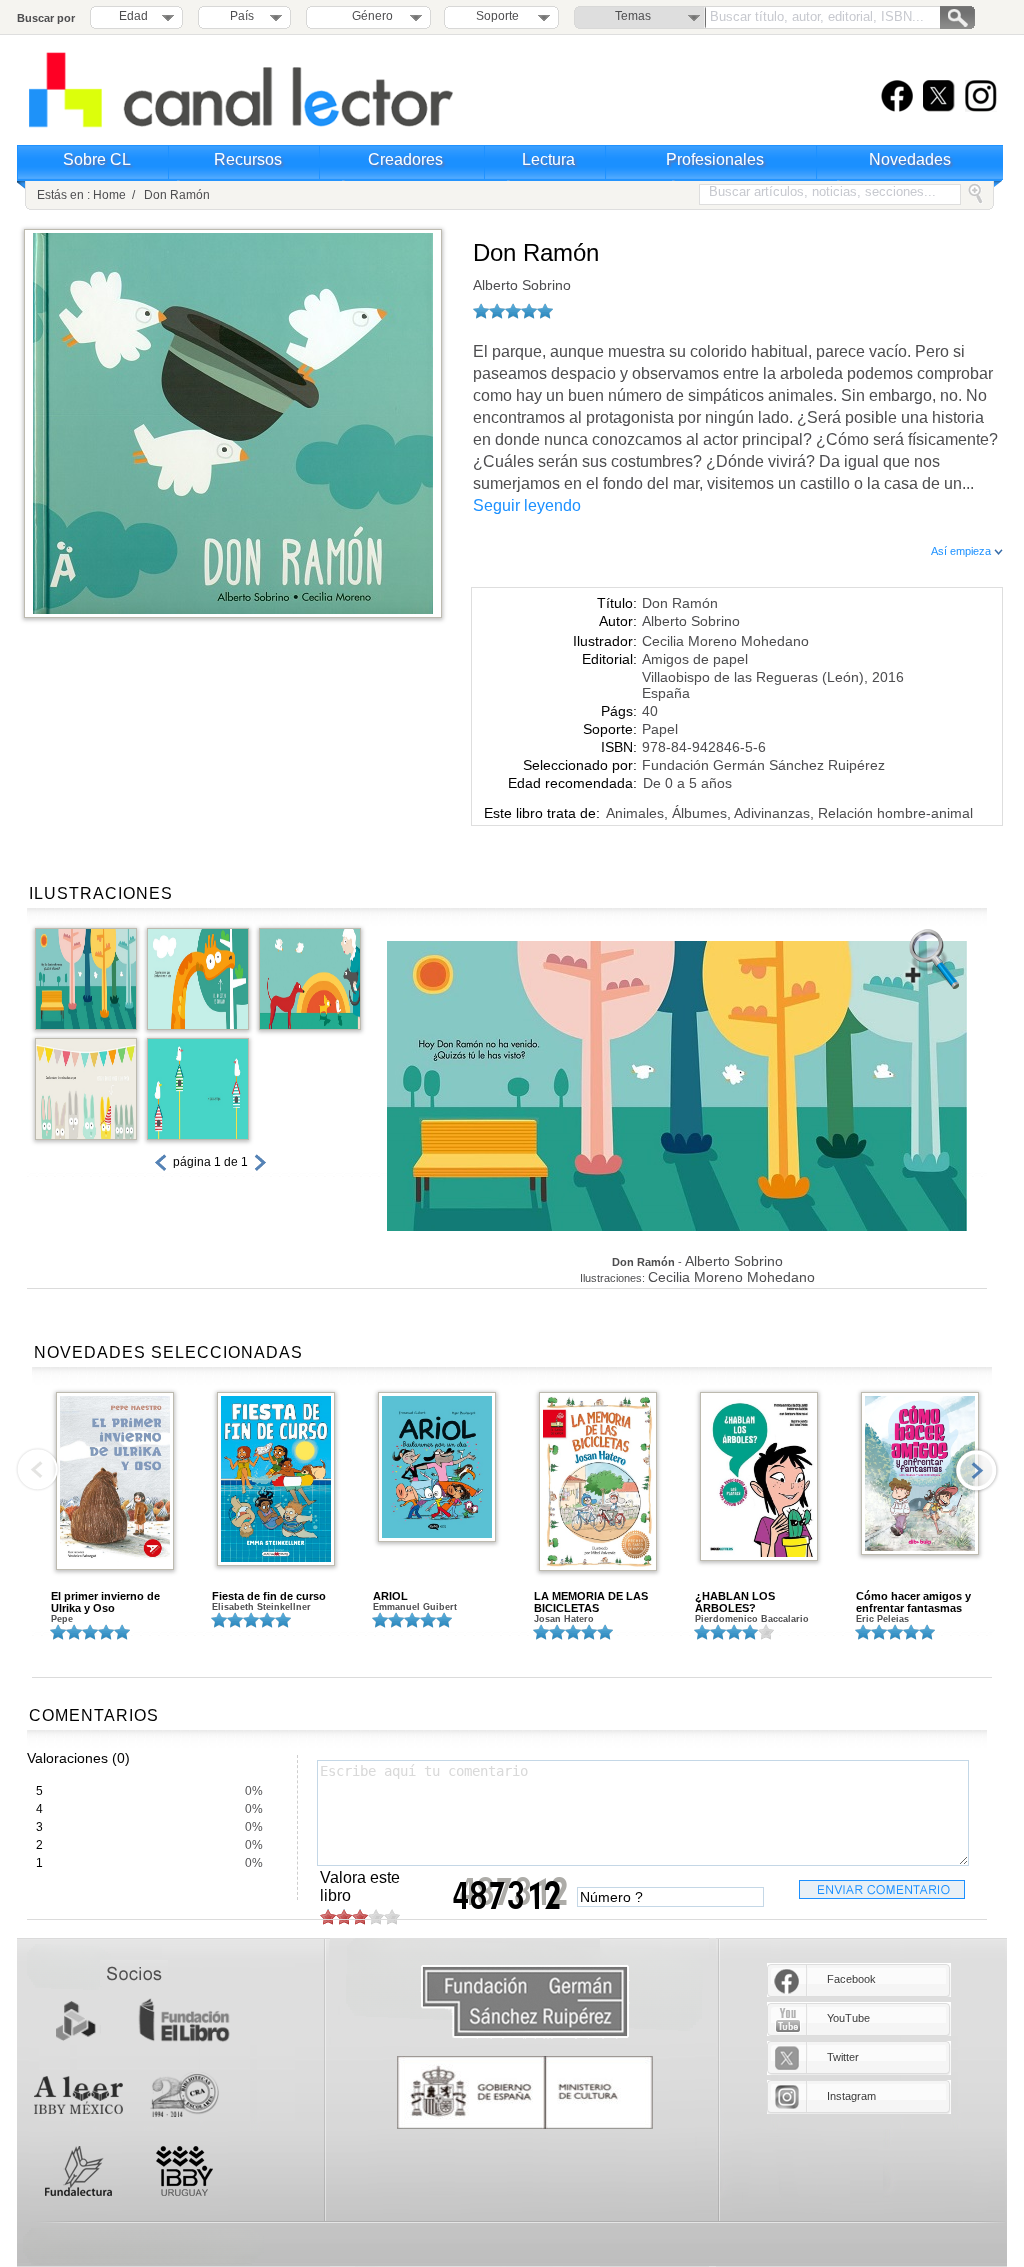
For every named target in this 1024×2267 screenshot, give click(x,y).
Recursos (248, 159)
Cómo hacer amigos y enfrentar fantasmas (913, 1602)
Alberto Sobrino (522, 285)
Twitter (843, 2057)
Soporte (497, 16)
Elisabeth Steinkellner (261, 1607)
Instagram (851, 2096)
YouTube (848, 2018)
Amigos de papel (695, 659)
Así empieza (962, 551)
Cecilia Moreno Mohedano (725, 641)
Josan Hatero (564, 1619)
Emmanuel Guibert (415, 1607)
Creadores (405, 159)
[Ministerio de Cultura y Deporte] (525, 2092)
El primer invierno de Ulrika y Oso (105, 1602)
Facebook (851, 1979)
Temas (633, 16)
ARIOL (390, 1596)
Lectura (548, 159)
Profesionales (715, 159)
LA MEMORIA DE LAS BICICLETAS (591, 1602)
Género (369, 16)
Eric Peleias (882, 1619)
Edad (133, 16)
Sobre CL (97, 159)
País (242, 16)
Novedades (910, 159)
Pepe (62, 1619)
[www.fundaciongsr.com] (525, 2002)
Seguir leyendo (527, 505)
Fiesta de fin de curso (269, 1596)
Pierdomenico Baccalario (752, 1619)
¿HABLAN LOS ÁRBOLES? (735, 1602)
